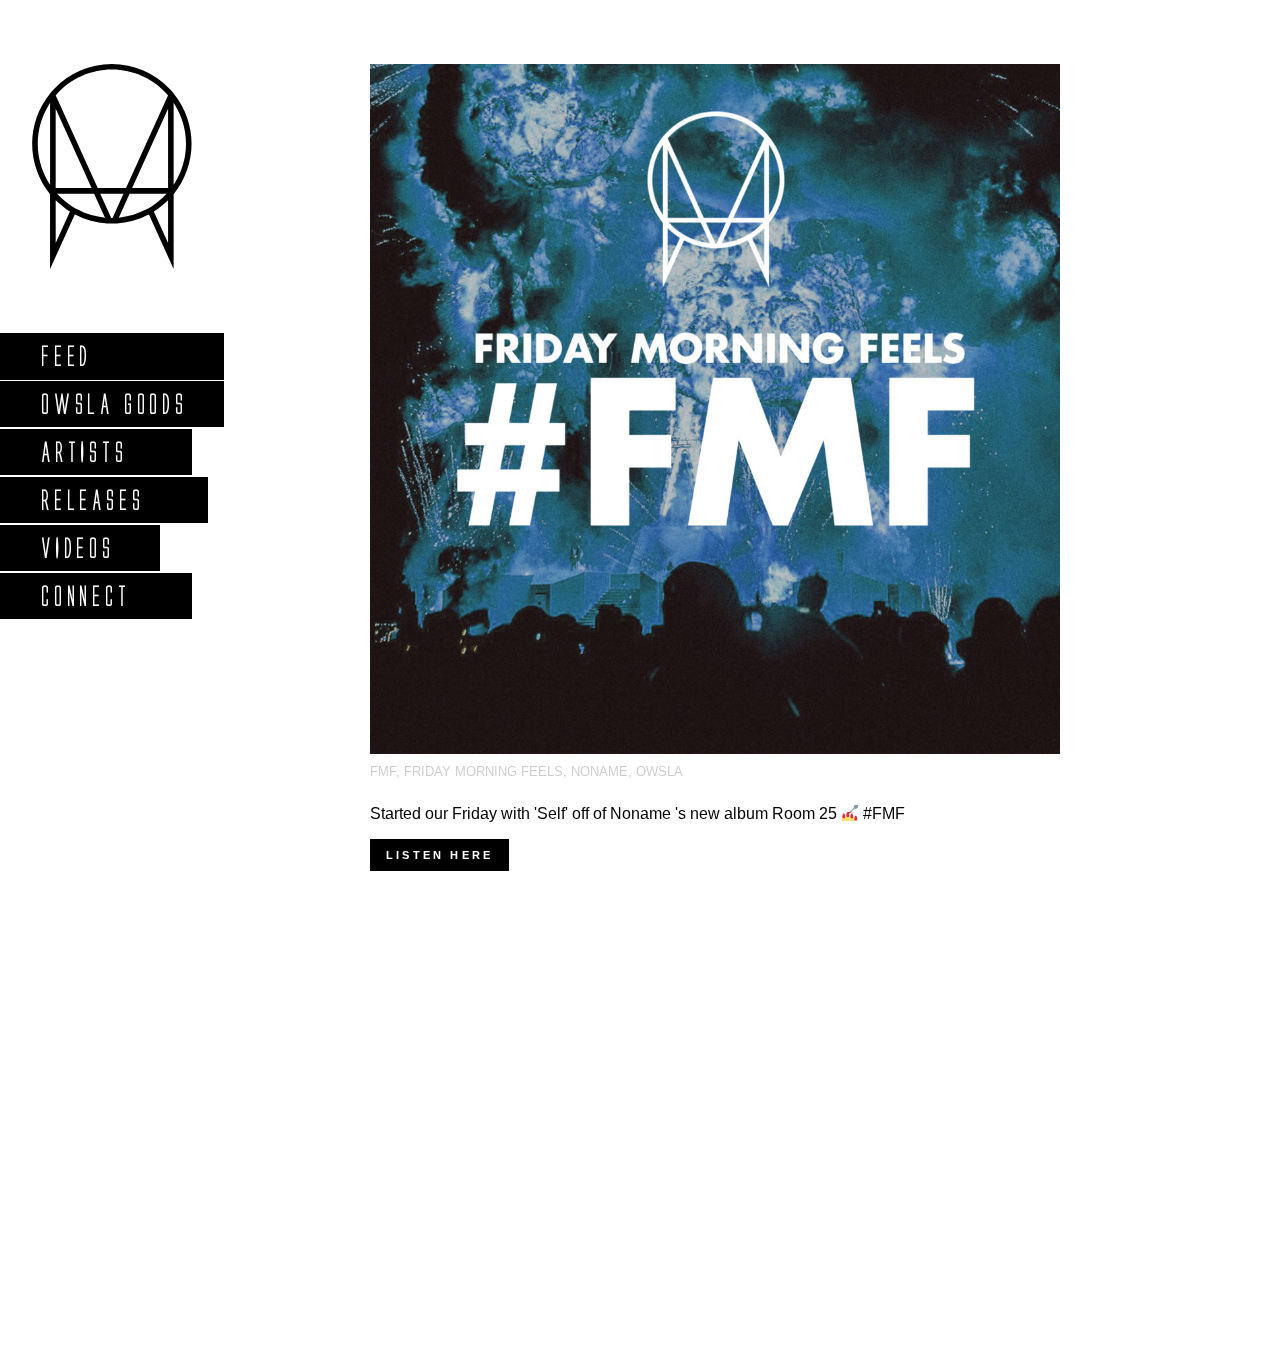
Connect (85, 595)
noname (599, 771)
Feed (65, 355)
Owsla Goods (113, 403)
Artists (83, 451)
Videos (77, 547)
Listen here (439, 855)
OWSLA (659, 771)
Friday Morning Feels (483, 771)
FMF (383, 771)
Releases (91, 499)
